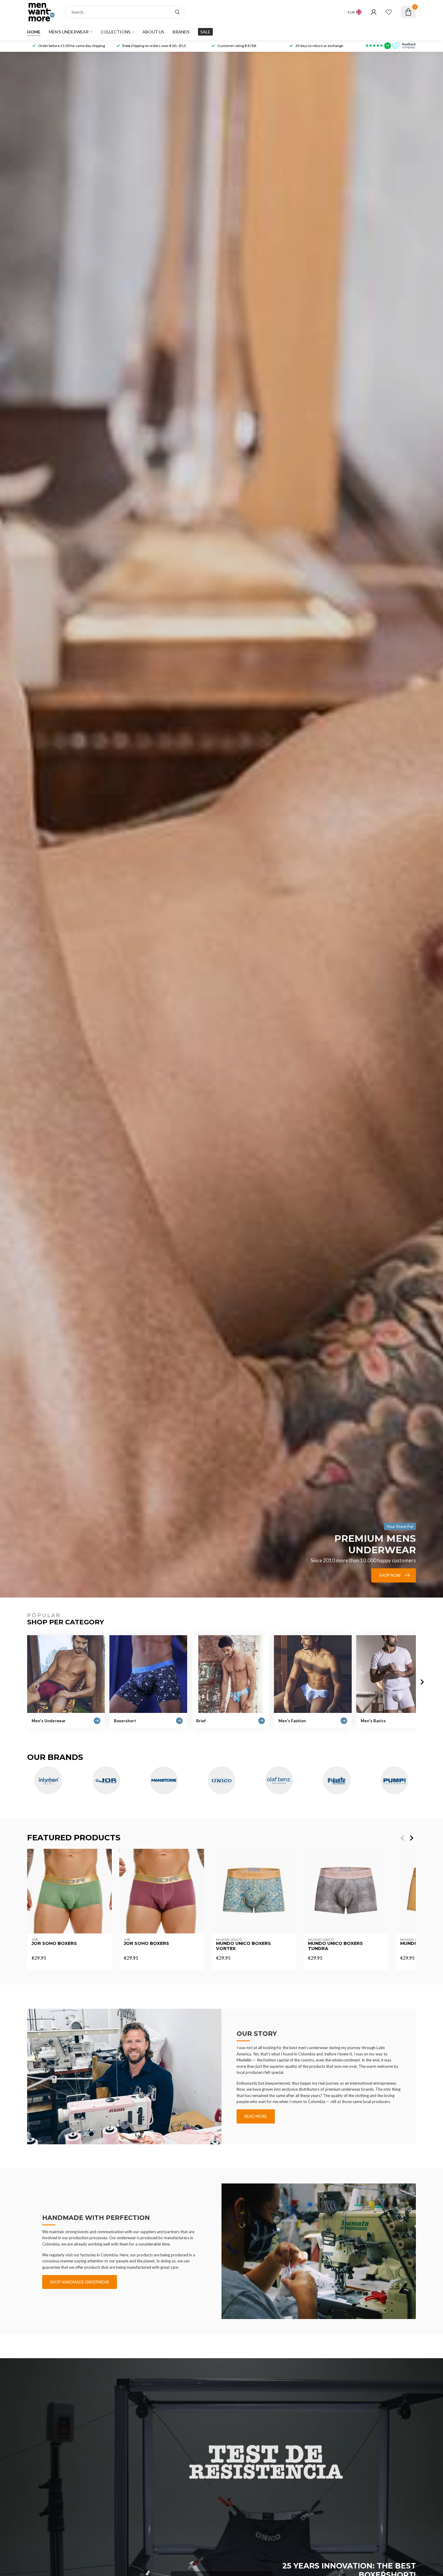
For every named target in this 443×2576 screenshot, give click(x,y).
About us (153, 32)
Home (34, 32)
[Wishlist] (389, 12)
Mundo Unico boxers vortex (243, 1946)
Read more (256, 2116)
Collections (116, 32)
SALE (205, 32)
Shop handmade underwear (80, 2282)
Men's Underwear (69, 32)
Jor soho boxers (54, 1944)
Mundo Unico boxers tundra (335, 1946)
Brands (181, 32)
